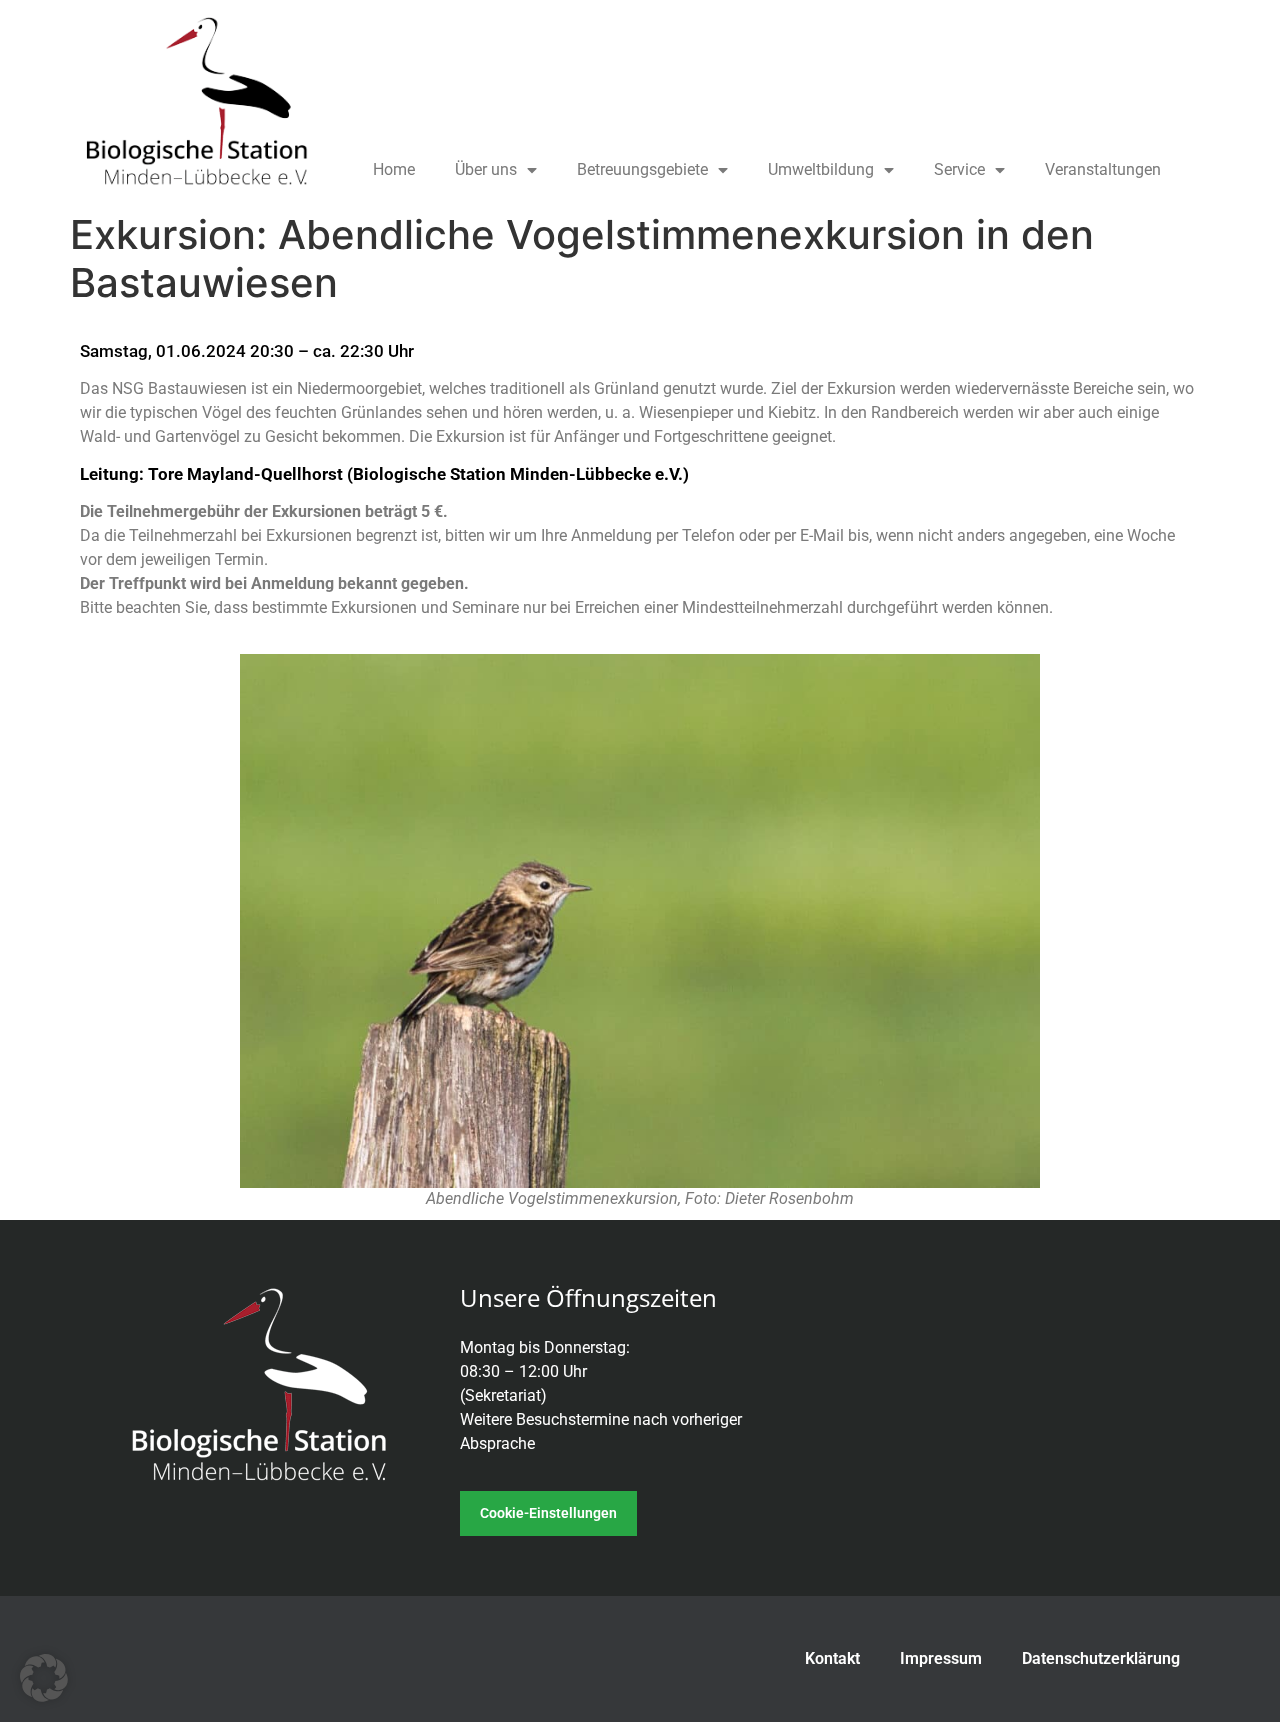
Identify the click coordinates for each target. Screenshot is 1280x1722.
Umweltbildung (821, 169)
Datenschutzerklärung (1101, 1658)
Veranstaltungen (1103, 169)
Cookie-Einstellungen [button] (548, 1513)
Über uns (486, 169)
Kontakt (832, 1658)
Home (394, 169)
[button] (44, 1678)
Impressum (941, 1658)
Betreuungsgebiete (642, 169)
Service (959, 169)
